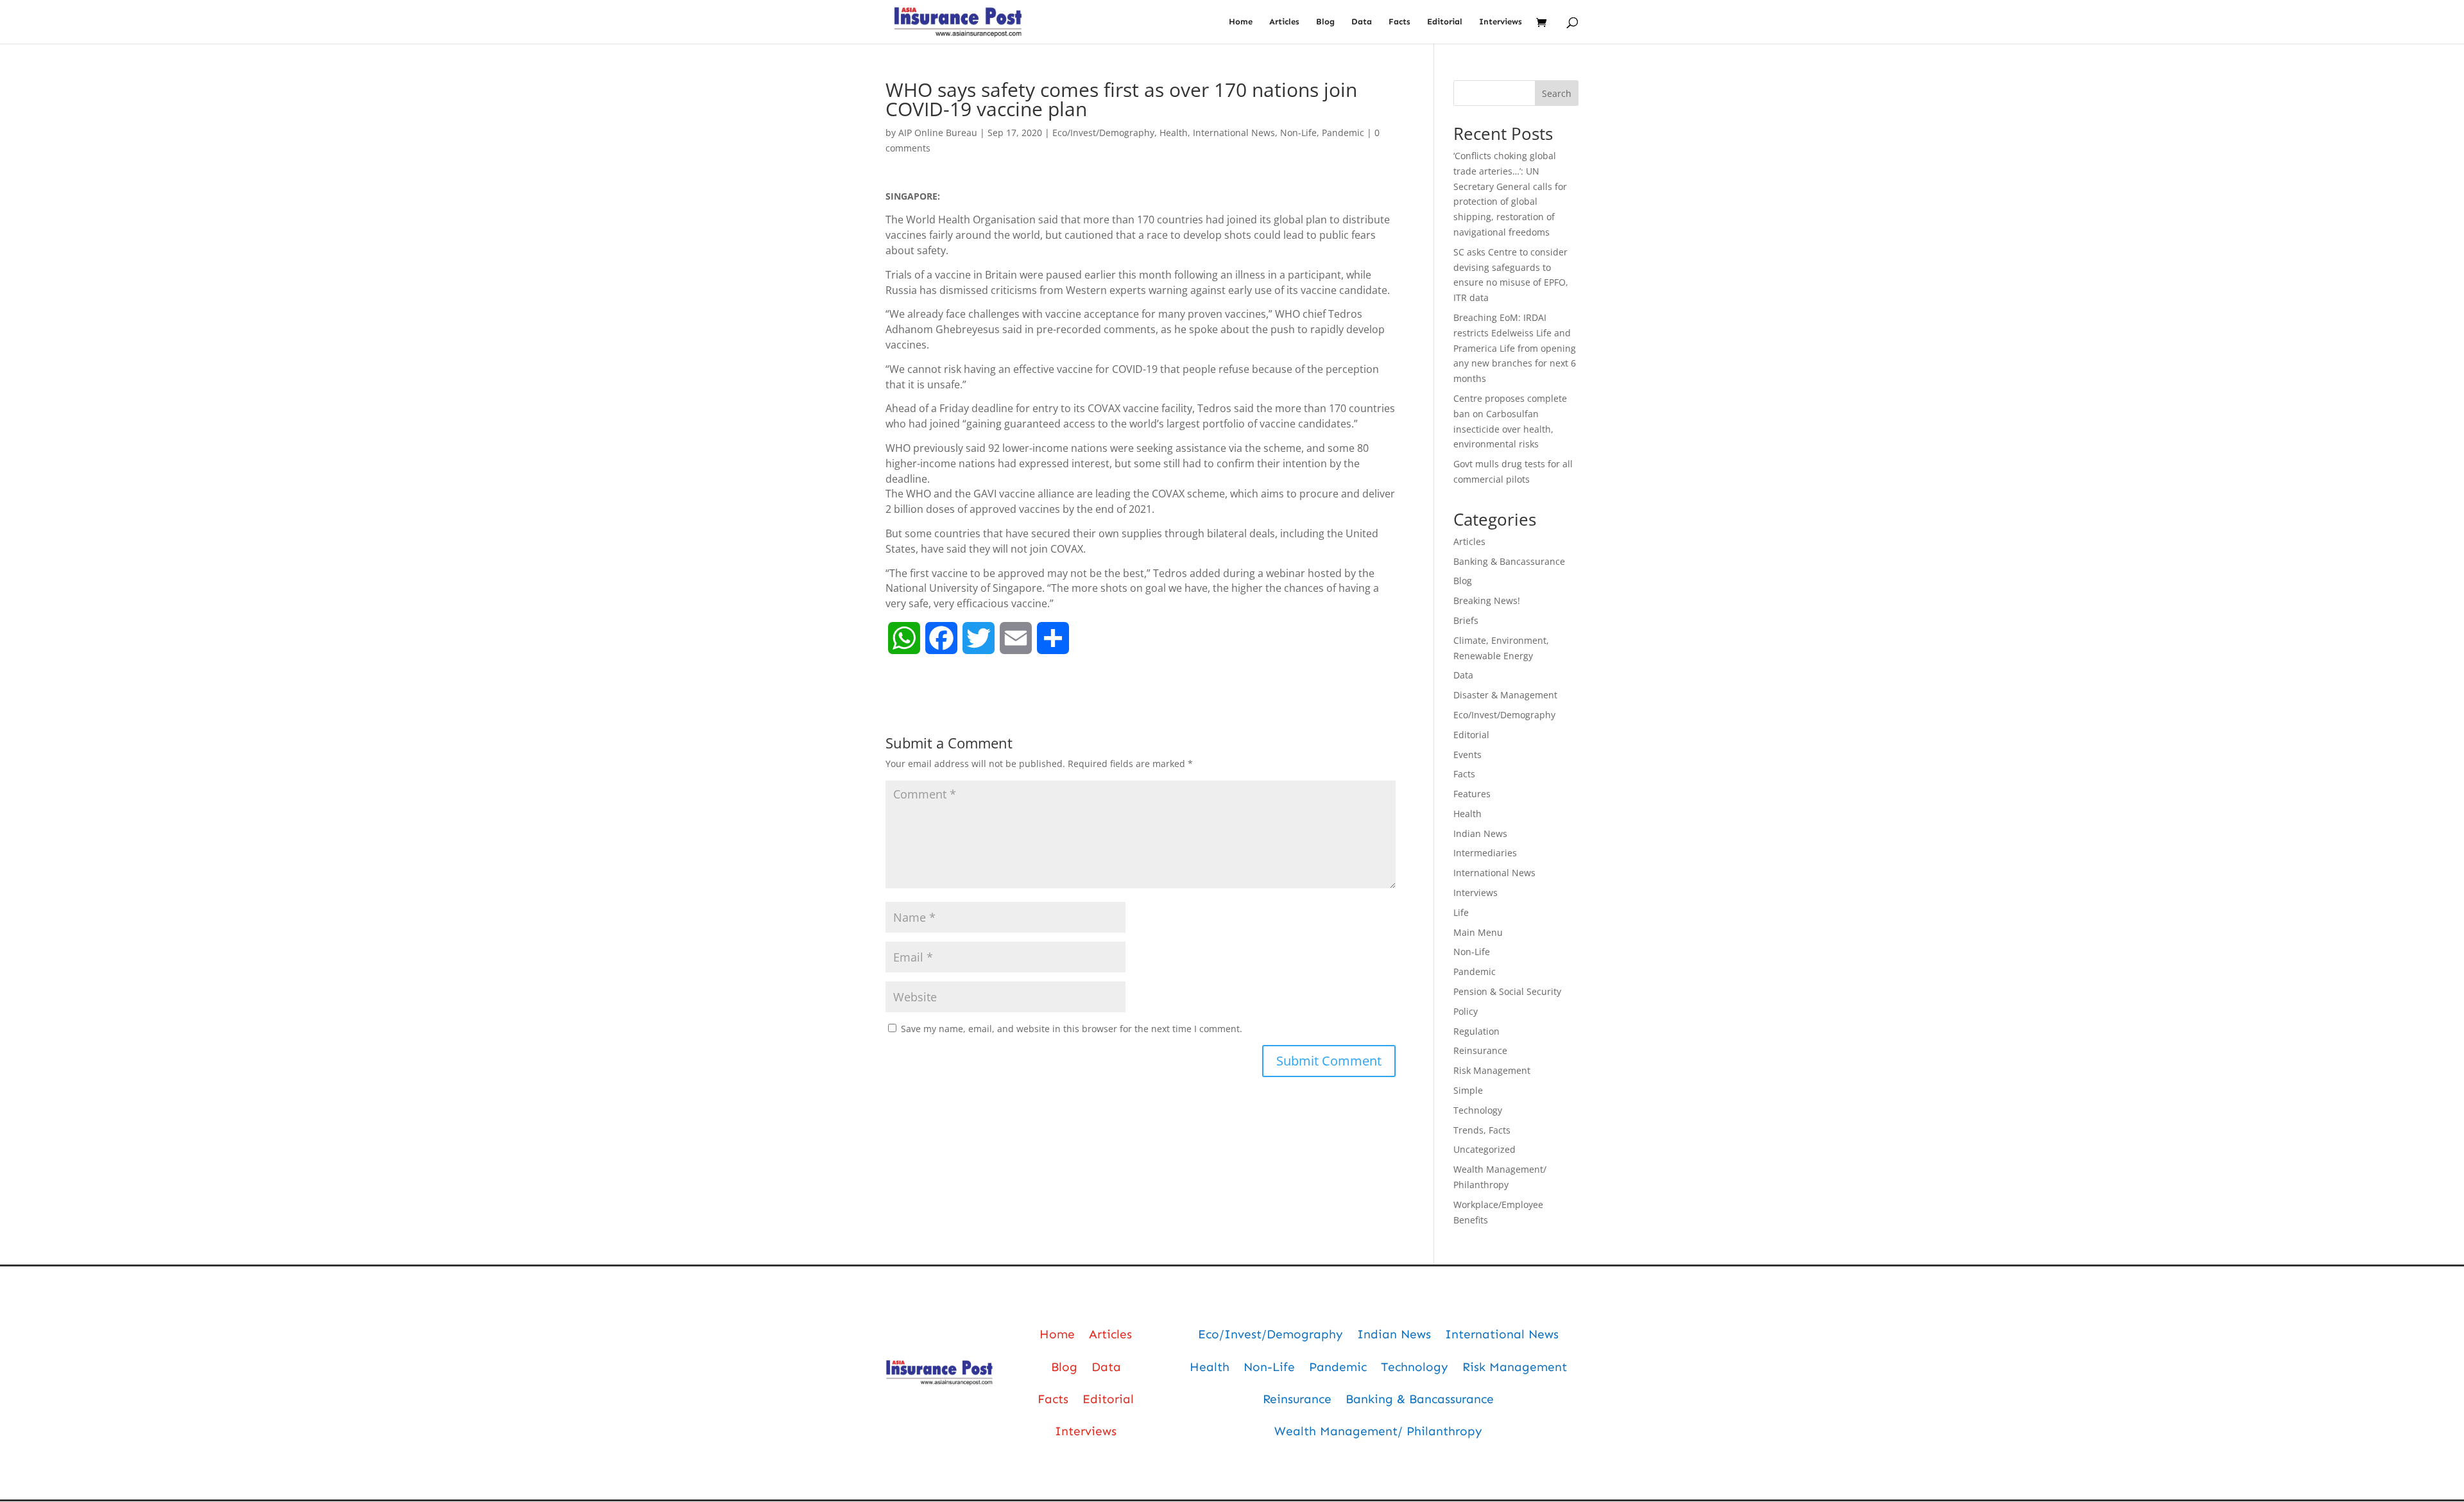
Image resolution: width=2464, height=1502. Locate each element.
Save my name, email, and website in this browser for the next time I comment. (1072, 1029)
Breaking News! (1487, 600)
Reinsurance (1480, 1050)
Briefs (1466, 620)
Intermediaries (1485, 853)
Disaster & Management (1505, 695)
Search (1557, 93)
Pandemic (1343, 133)
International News (1234, 133)
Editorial (1445, 22)
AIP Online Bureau (938, 133)
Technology (1478, 1110)
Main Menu (1478, 932)
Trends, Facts (1482, 1130)
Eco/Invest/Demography (1103, 133)
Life (1461, 912)
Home (1241, 22)
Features (1472, 794)
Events (1467, 755)
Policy (1466, 1011)
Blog (1325, 22)
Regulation (1476, 1031)
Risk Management (1492, 1070)
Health (1174, 133)
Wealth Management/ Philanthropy (1378, 1431)
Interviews (1501, 22)
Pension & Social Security (1507, 991)
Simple (1468, 1090)
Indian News (1480, 833)
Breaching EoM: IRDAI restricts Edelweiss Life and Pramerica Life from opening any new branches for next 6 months (1515, 348)
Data (1362, 22)
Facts (1399, 22)
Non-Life (1298, 133)
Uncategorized (1484, 1149)
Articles (1284, 22)
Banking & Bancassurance (1509, 561)
